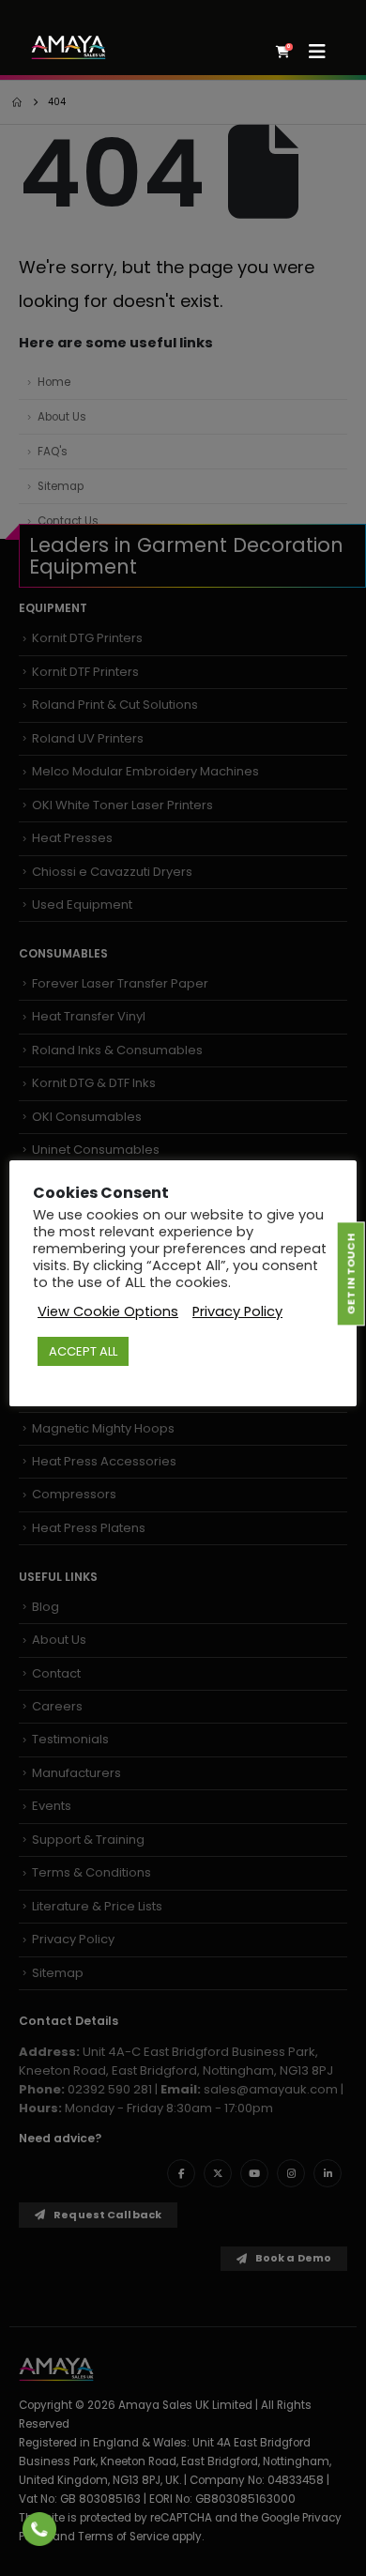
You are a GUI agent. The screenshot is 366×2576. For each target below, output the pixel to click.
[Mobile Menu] (323, 52)
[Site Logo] (69, 47)
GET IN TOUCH (350, 1274)
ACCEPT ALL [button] (83, 1351)
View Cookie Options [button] (108, 1311)
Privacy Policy (237, 1311)
